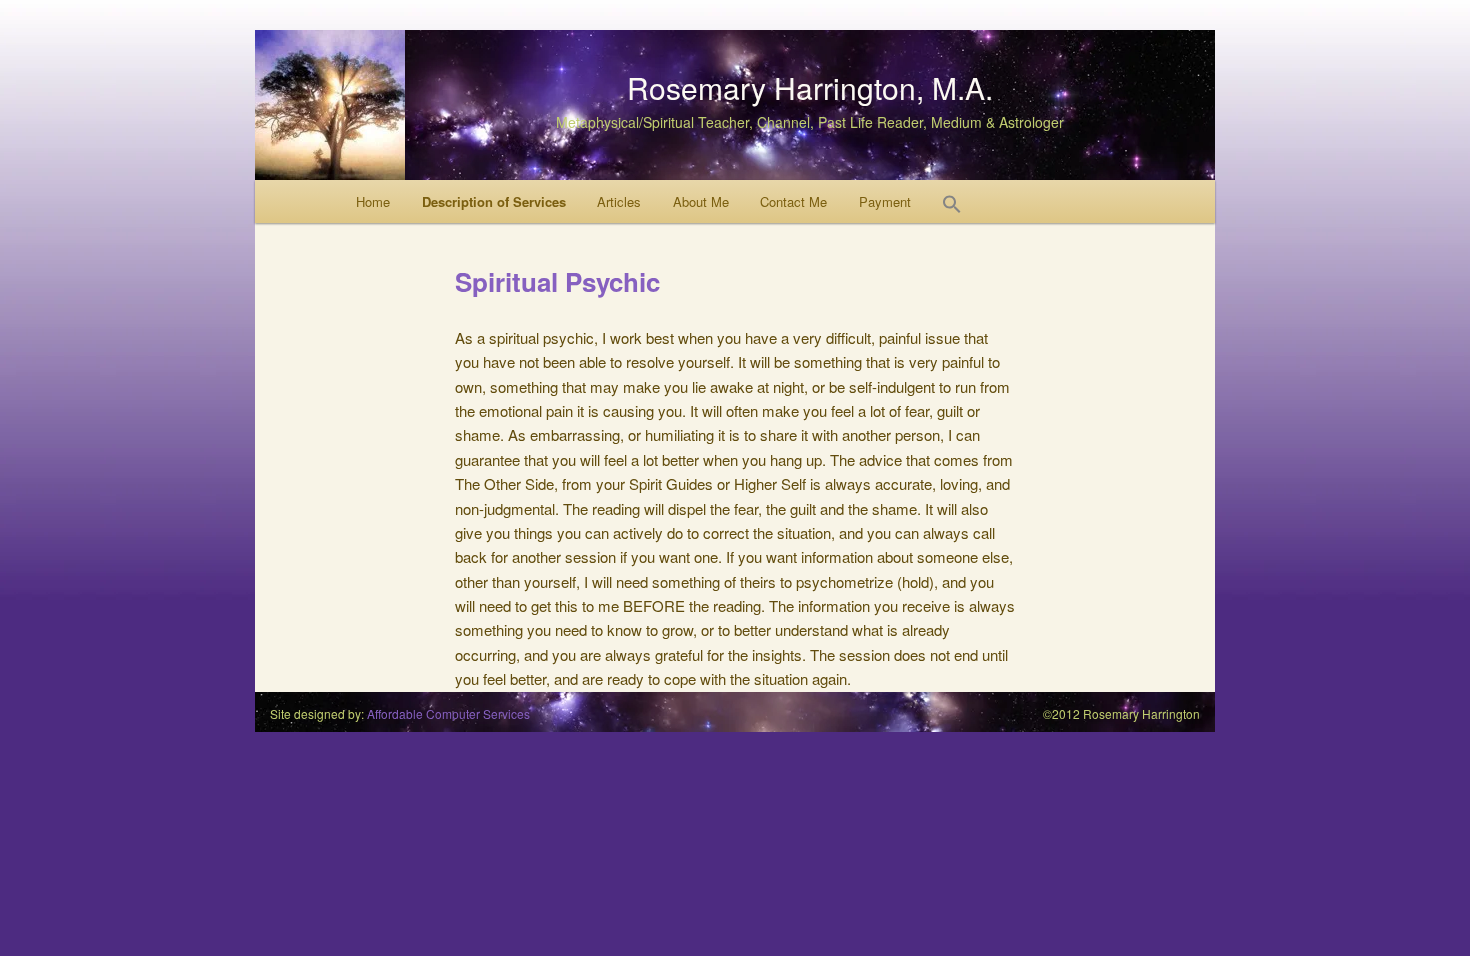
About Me (701, 201)
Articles (619, 201)
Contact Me (793, 201)
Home (373, 201)
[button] (952, 208)
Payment (885, 201)
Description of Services (494, 201)
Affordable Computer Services (448, 713)
